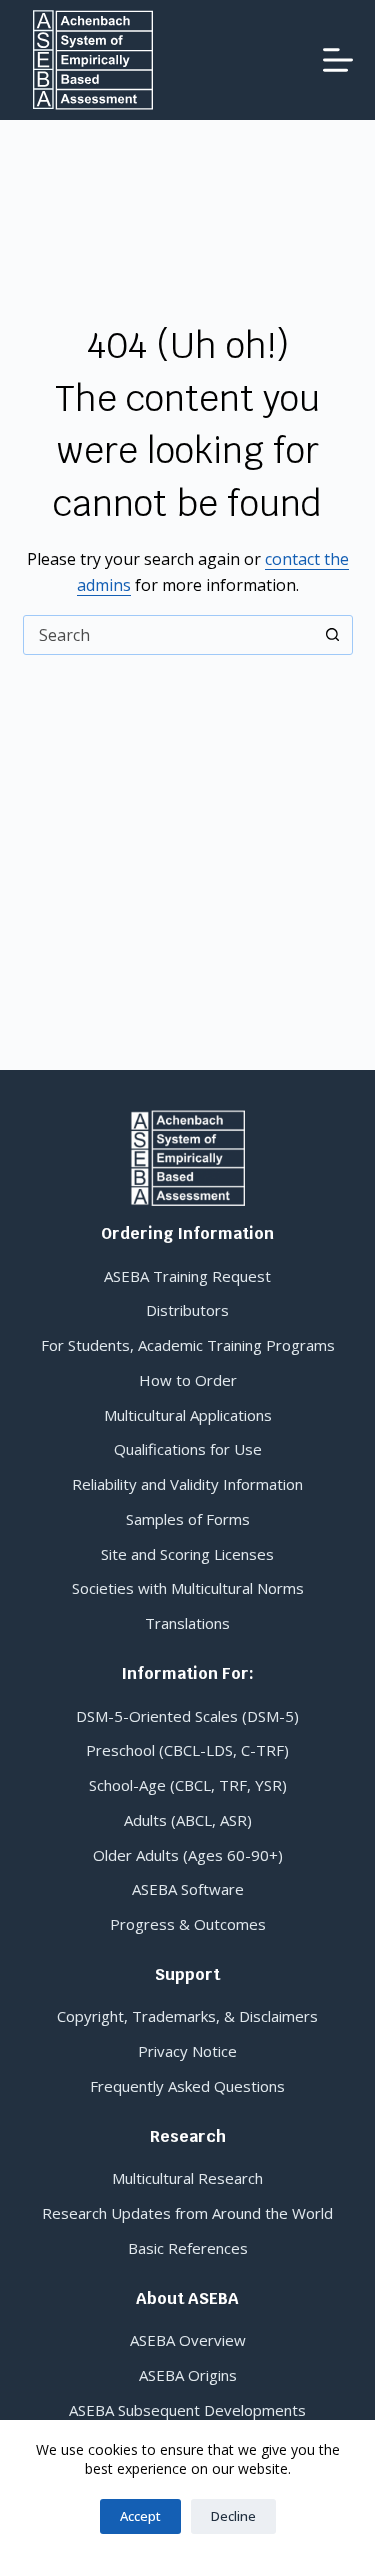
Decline (233, 2516)
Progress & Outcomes (188, 1924)
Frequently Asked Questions (187, 2086)
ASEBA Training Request (187, 1276)
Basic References (188, 2248)
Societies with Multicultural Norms (188, 1588)
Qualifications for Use (188, 1449)
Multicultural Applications (188, 1415)
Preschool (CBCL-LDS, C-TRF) (187, 1750)
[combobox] (169, 635)
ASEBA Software (188, 1889)
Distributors (187, 1310)
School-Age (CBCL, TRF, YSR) (188, 1785)
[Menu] (338, 60)
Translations (187, 1623)
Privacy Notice (187, 2051)
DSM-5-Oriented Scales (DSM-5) (187, 1716)
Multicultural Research (187, 2178)
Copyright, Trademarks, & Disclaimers (187, 2016)
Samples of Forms (188, 1519)
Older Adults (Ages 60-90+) (188, 1855)
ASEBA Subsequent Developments (187, 2410)
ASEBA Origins (188, 2375)
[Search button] (333, 635)
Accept (140, 2516)
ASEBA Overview (188, 2340)
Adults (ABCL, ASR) (188, 1820)
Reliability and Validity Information (187, 1484)
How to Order (188, 1380)
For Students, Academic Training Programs (188, 1345)
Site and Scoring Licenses (187, 1554)
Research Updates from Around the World (187, 2213)
